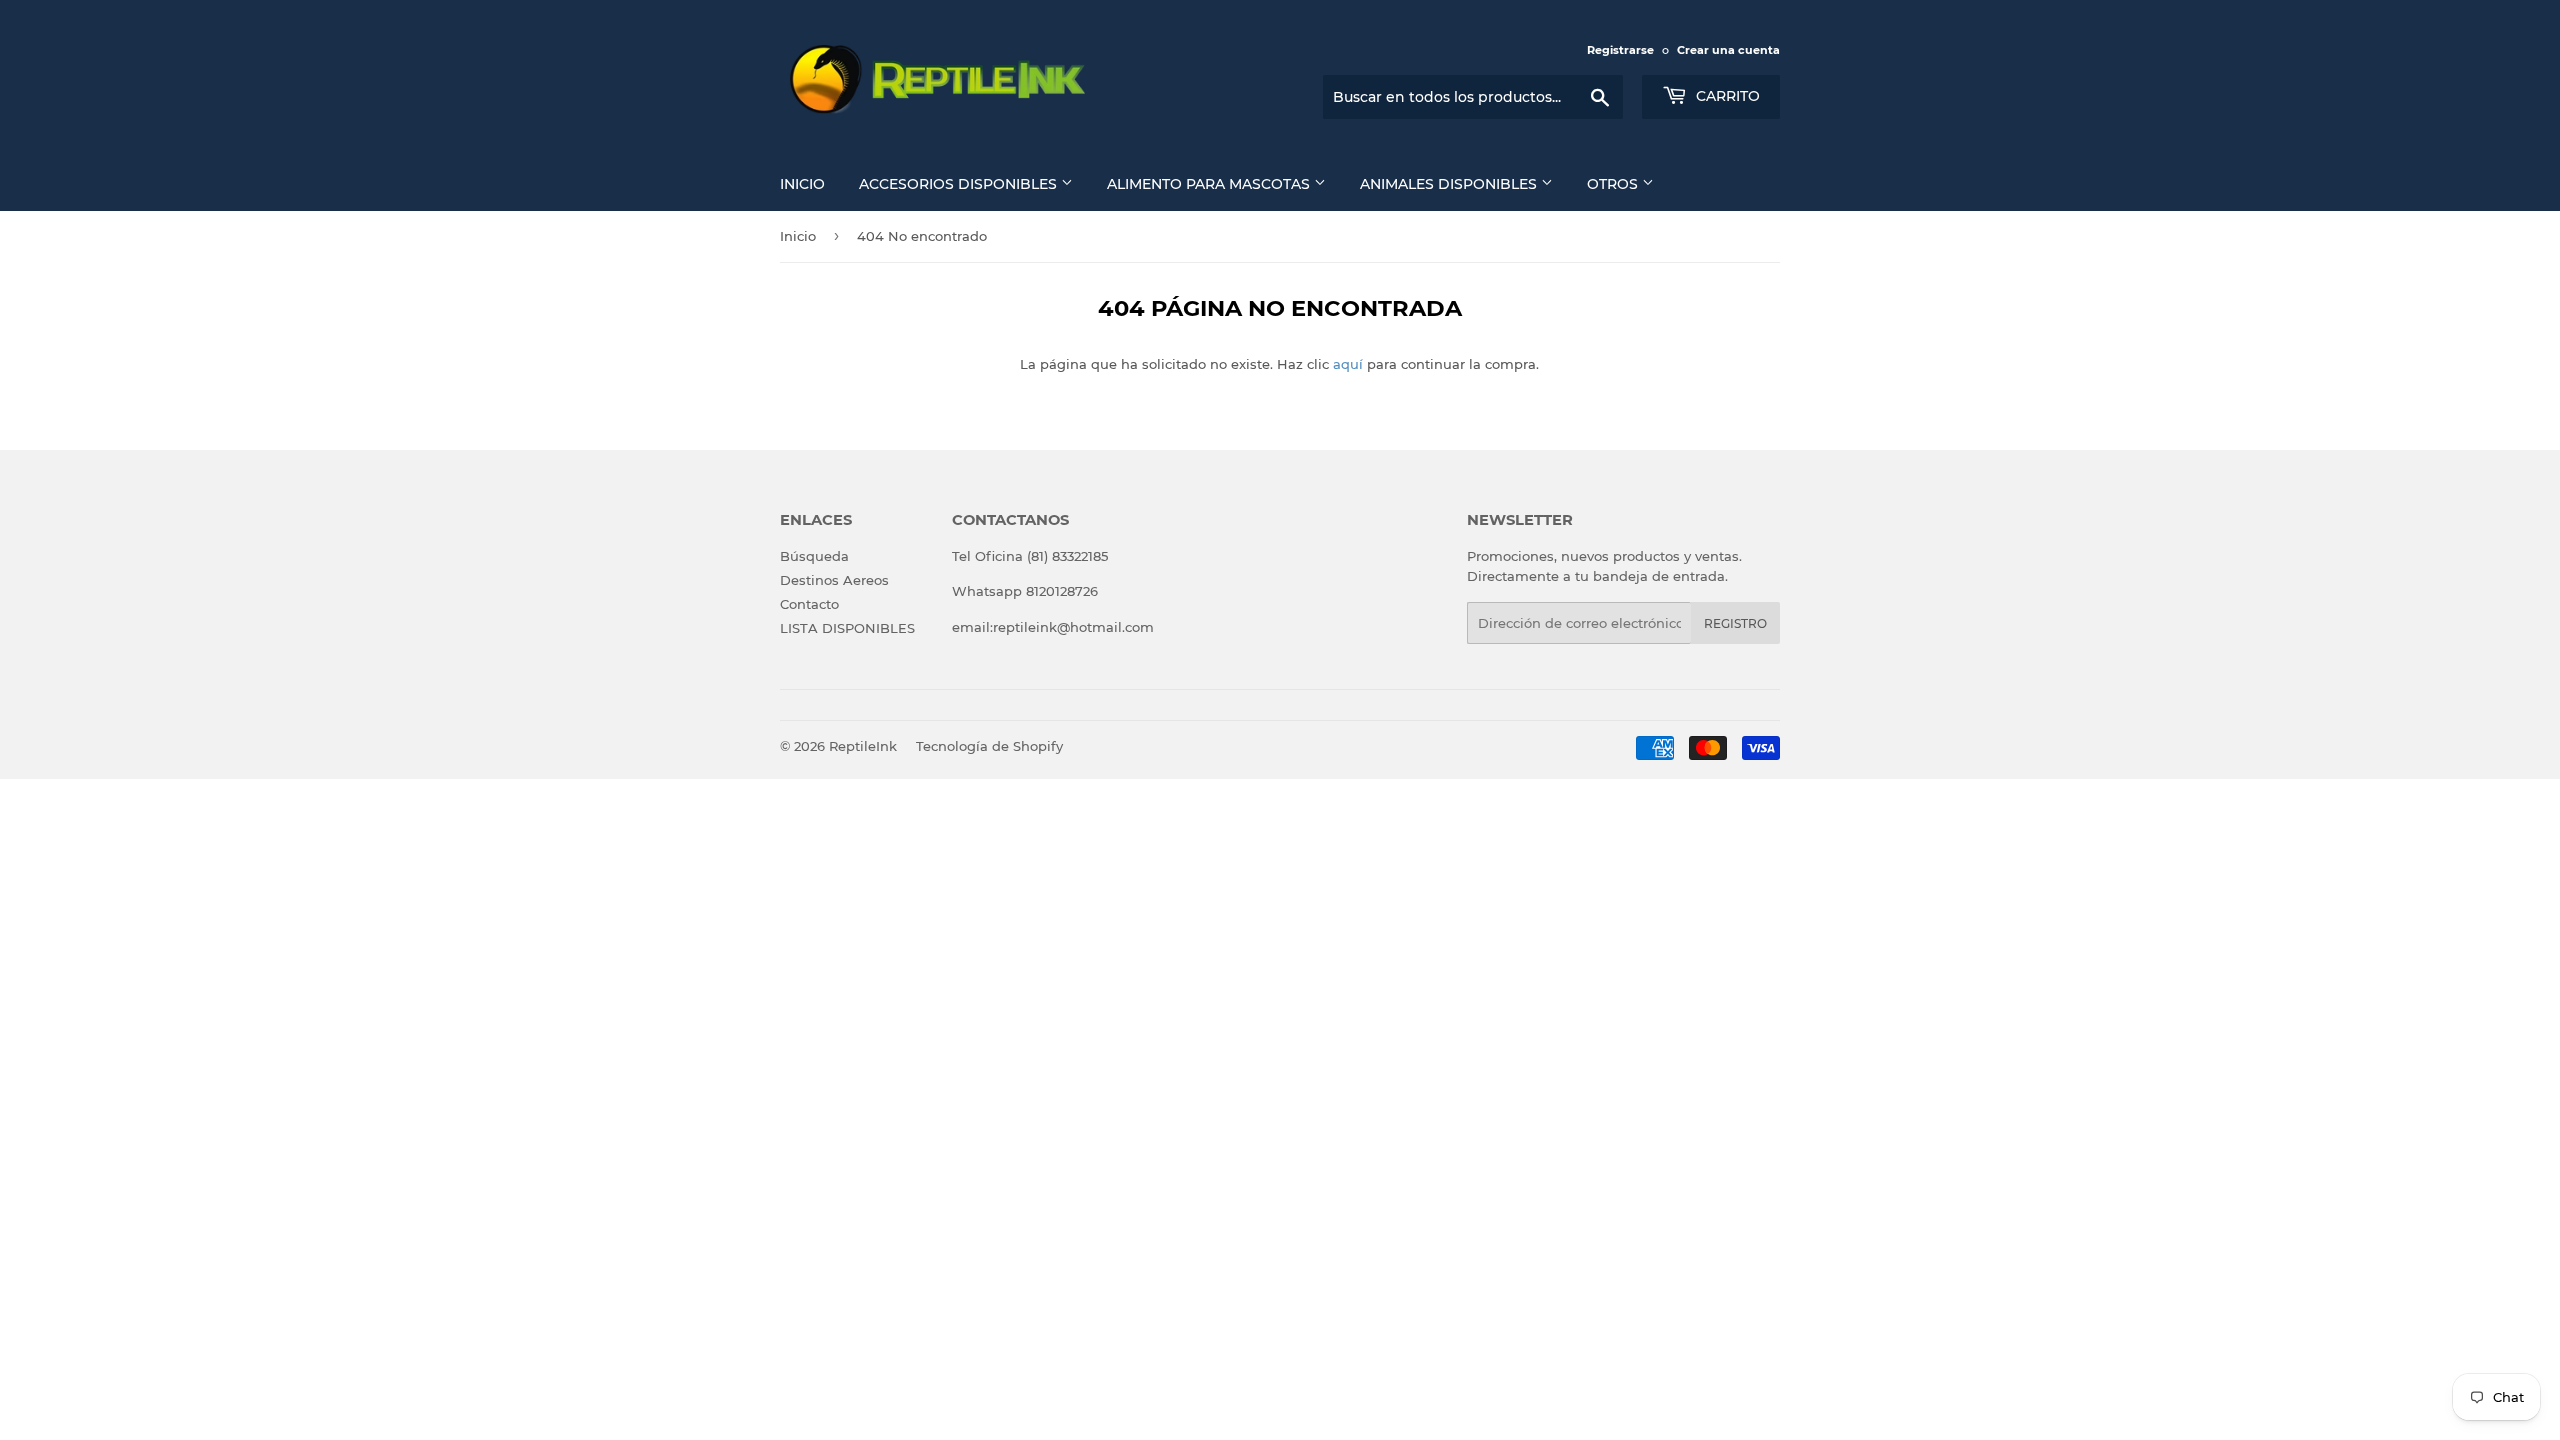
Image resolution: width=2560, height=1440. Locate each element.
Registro (1735, 623)
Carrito (1726, 96)
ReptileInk (863, 746)
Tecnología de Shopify (989, 746)
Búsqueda (814, 556)
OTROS (1614, 184)
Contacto (809, 604)
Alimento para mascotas (1210, 184)
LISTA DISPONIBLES (847, 628)
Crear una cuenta (1728, 50)
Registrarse (1620, 50)
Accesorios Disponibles (960, 184)
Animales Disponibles (1450, 184)
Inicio (802, 184)
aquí (1348, 364)
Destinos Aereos (834, 580)
